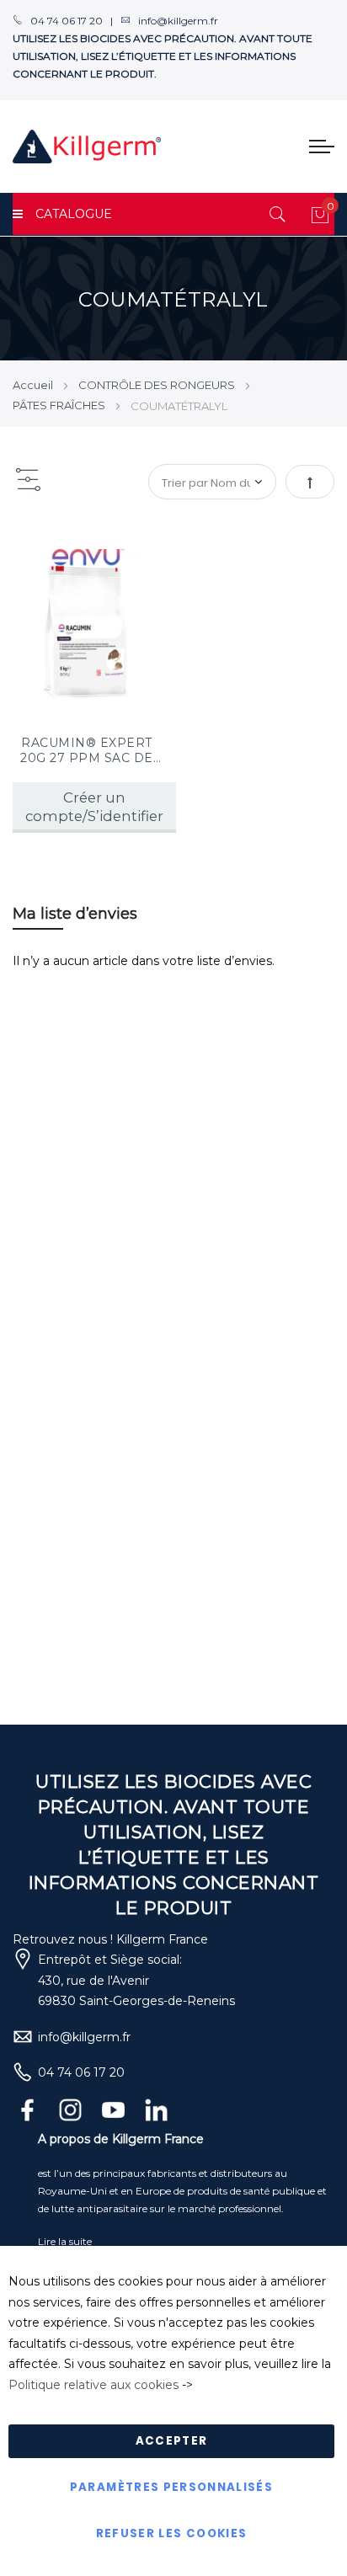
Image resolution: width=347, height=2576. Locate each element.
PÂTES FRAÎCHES (60, 405)
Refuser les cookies (172, 2533)
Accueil (34, 385)
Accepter (172, 2441)
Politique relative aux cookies (93, 2385)
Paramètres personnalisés (171, 2487)
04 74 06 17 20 (81, 2072)
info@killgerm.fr (84, 2037)
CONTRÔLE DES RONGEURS (158, 385)
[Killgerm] (87, 147)
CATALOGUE (74, 214)
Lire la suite (65, 2241)
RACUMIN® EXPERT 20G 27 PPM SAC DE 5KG (87, 750)
